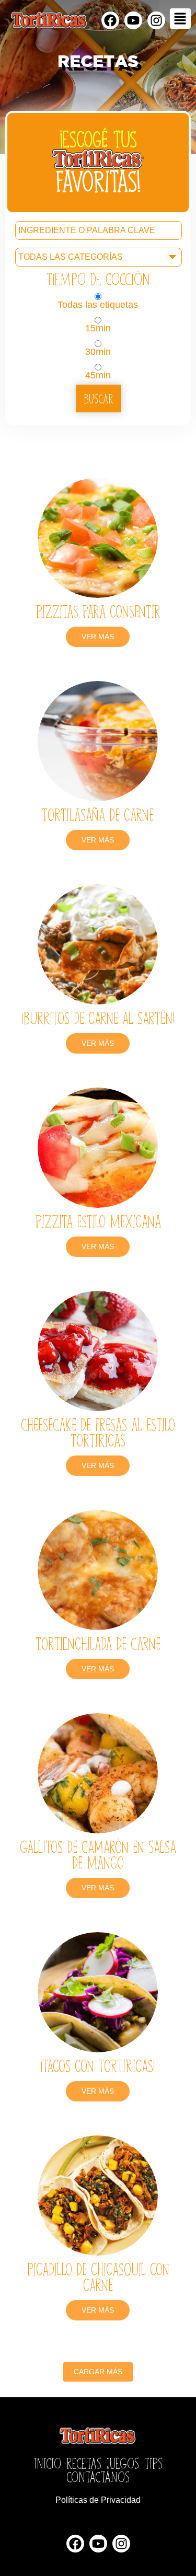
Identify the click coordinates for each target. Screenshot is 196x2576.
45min (98, 375)
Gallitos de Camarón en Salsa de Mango (98, 1854)
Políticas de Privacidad (98, 2500)
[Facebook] (110, 20)
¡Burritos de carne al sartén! (98, 1017)
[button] (180, 19)
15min (98, 328)
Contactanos (98, 2476)
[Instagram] (156, 20)
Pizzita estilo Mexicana (98, 1221)
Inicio (48, 2463)
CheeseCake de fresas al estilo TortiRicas (98, 1432)
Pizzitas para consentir (98, 611)
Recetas (84, 2463)
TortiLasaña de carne (98, 814)
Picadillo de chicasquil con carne (98, 2276)
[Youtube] (133, 20)
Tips (153, 2463)
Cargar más (98, 2372)
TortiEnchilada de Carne (98, 1643)
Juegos (123, 2463)
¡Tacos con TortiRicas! (98, 2065)
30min (98, 351)
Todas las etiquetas (98, 304)
